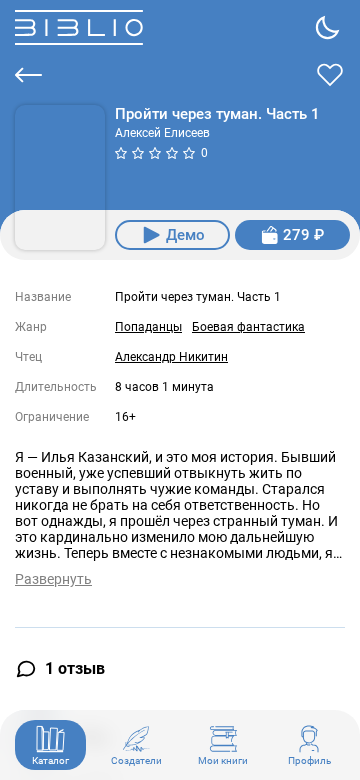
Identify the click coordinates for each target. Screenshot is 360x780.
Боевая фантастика (248, 327)
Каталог (50, 760)
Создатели (136, 760)
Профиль (309, 760)
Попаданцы (148, 327)
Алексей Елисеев (162, 133)
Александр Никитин (171, 357)
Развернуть (53, 579)
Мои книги (223, 760)
